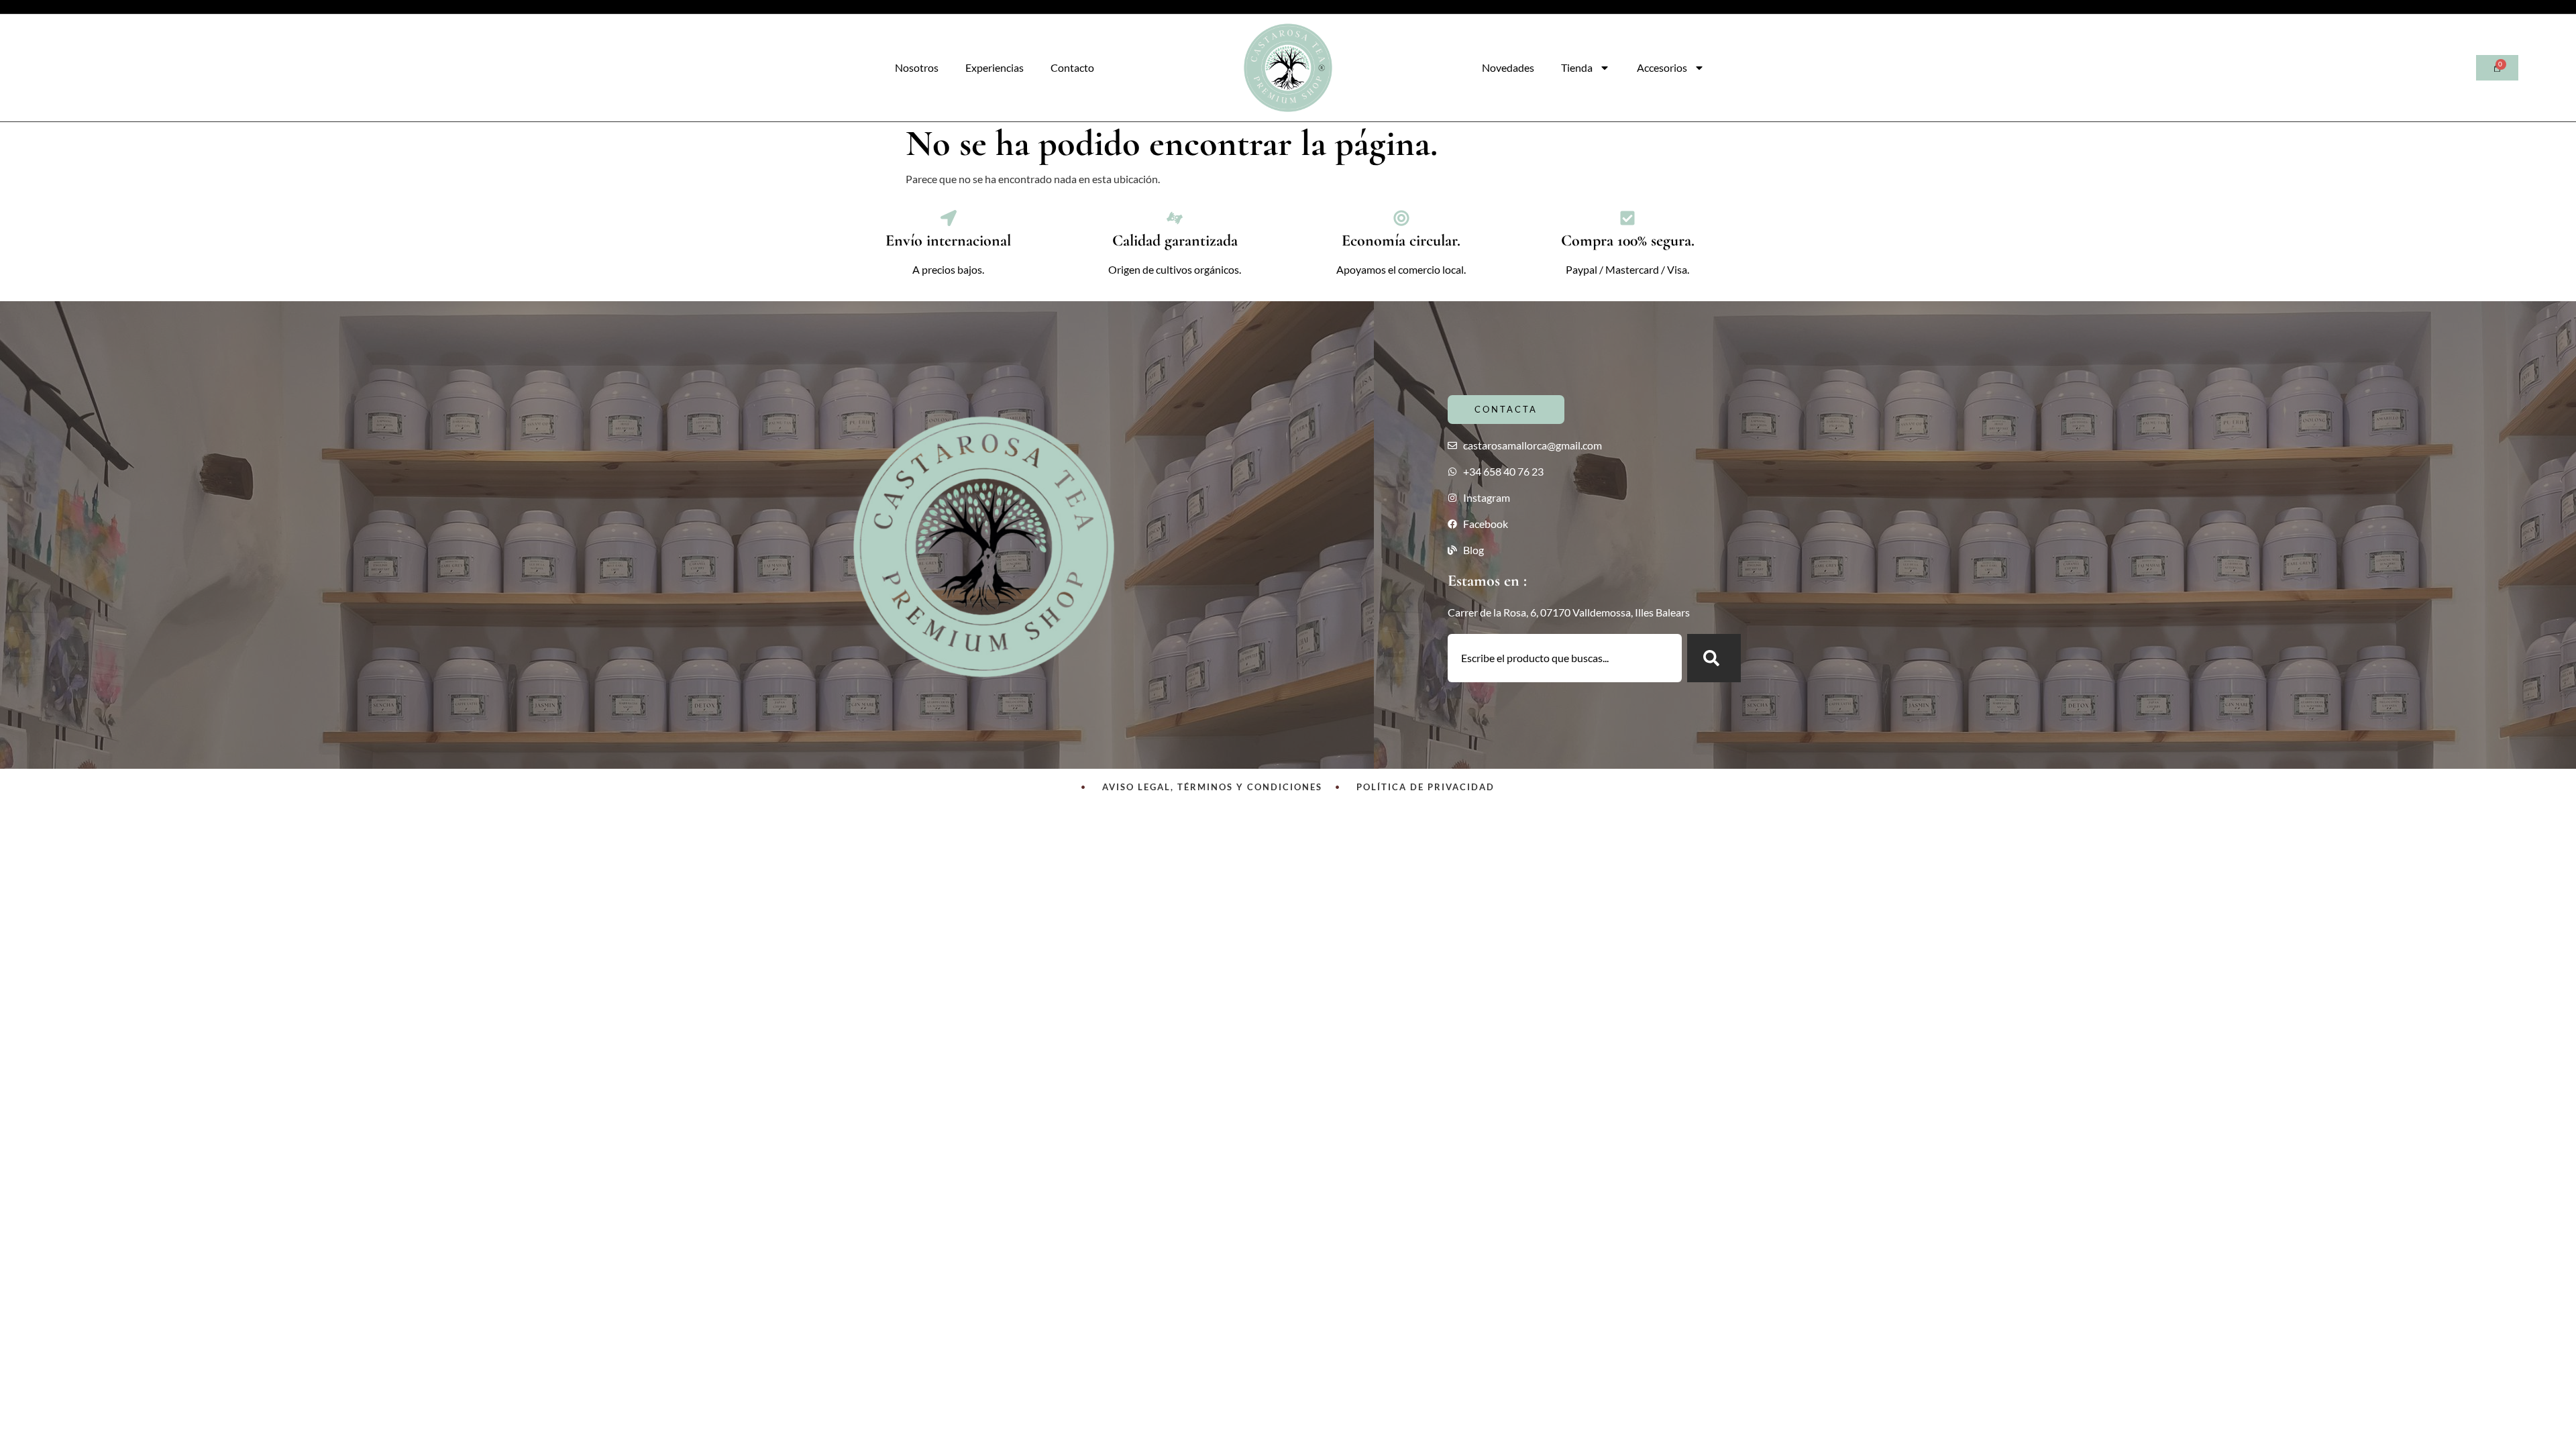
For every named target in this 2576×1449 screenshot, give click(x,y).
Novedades (1508, 67)
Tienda (1577, 67)
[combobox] (1565, 658)
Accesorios (1662, 67)
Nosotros (917, 67)
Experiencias (995, 67)
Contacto (1072, 67)
